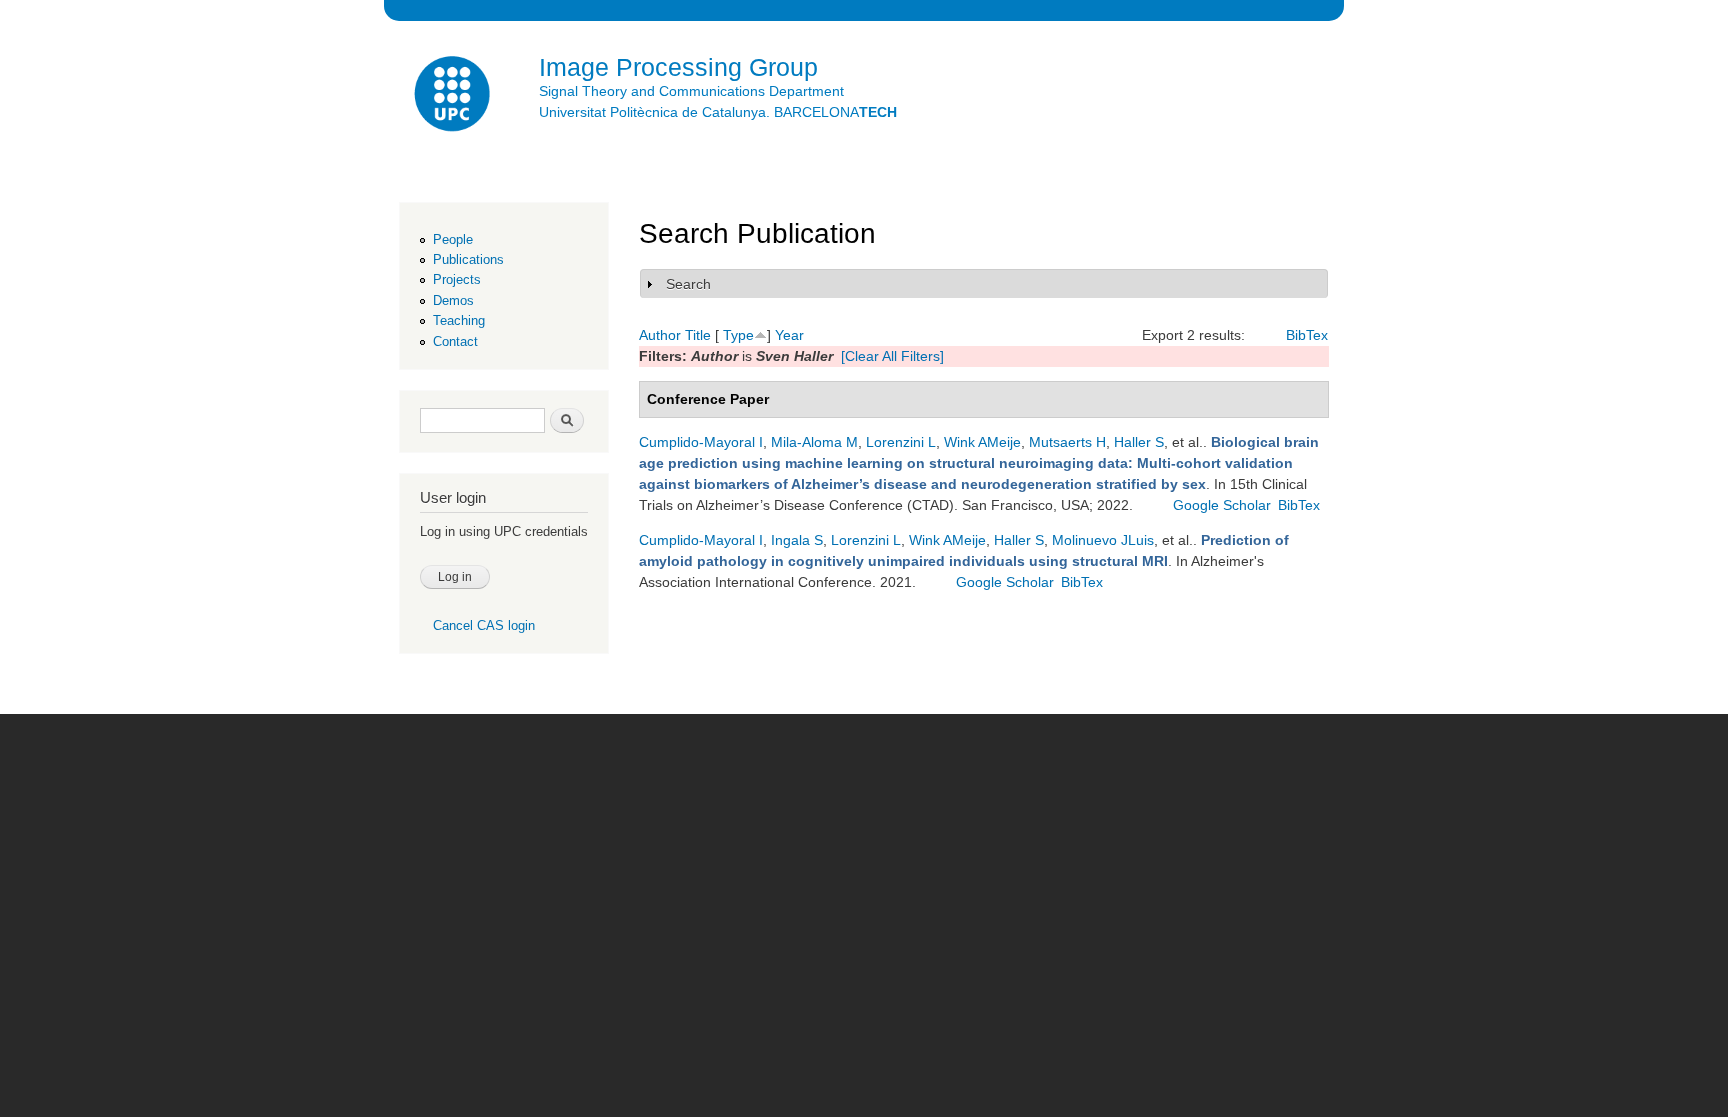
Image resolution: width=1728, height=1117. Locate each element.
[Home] (454, 96)
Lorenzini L (901, 442)
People (453, 239)
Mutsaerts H (1067, 442)
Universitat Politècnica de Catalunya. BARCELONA (718, 112)
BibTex (1307, 335)
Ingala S (797, 540)
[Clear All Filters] (892, 356)
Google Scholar (1222, 505)
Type (738, 335)
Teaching (459, 320)
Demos (453, 300)
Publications (468, 259)
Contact (455, 341)
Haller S (1139, 442)
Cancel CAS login (484, 625)
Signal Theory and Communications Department (691, 91)
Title (698, 335)
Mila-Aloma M (814, 442)
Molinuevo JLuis (1103, 540)
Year (789, 335)
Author (660, 335)
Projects (457, 279)
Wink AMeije (982, 442)
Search (688, 284)
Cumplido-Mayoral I (701, 442)
